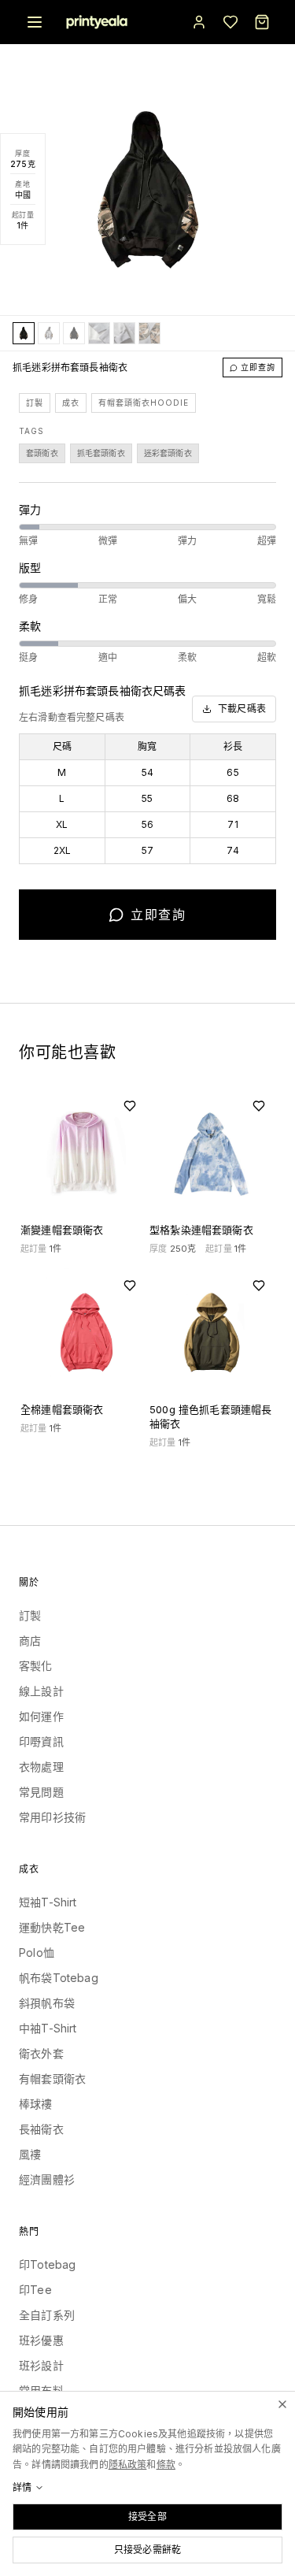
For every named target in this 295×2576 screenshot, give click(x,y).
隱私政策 (128, 2465)
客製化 (36, 1666)
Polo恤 (37, 1952)
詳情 (22, 2487)
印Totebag (47, 2264)
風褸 (30, 2154)
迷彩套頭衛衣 (168, 453)
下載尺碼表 (242, 709)
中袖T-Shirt (48, 2028)
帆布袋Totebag (59, 1978)
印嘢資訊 (41, 1741)
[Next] (258, 189)
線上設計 (41, 1691)
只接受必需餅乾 (147, 2550)
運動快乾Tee (52, 1927)
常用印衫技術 (52, 1817)
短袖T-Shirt (48, 1902)
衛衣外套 (41, 2053)
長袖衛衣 (41, 2129)
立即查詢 (258, 367)
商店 (30, 1641)
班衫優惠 (41, 2340)
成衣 (71, 403)
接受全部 (147, 2517)
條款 (166, 2465)
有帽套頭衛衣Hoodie (144, 403)
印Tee (35, 2290)
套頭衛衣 (42, 453)
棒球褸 (36, 2104)
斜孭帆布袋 (47, 2003)
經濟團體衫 (47, 2179)
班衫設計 (41, 2365)
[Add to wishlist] (130, 1106)
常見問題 (41, 1792)
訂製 (35, 403)
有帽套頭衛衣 (52, 2079)
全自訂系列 (47, 2315)
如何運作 (41, 1716)
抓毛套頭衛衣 (101, 453)
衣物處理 (41, 1767)
